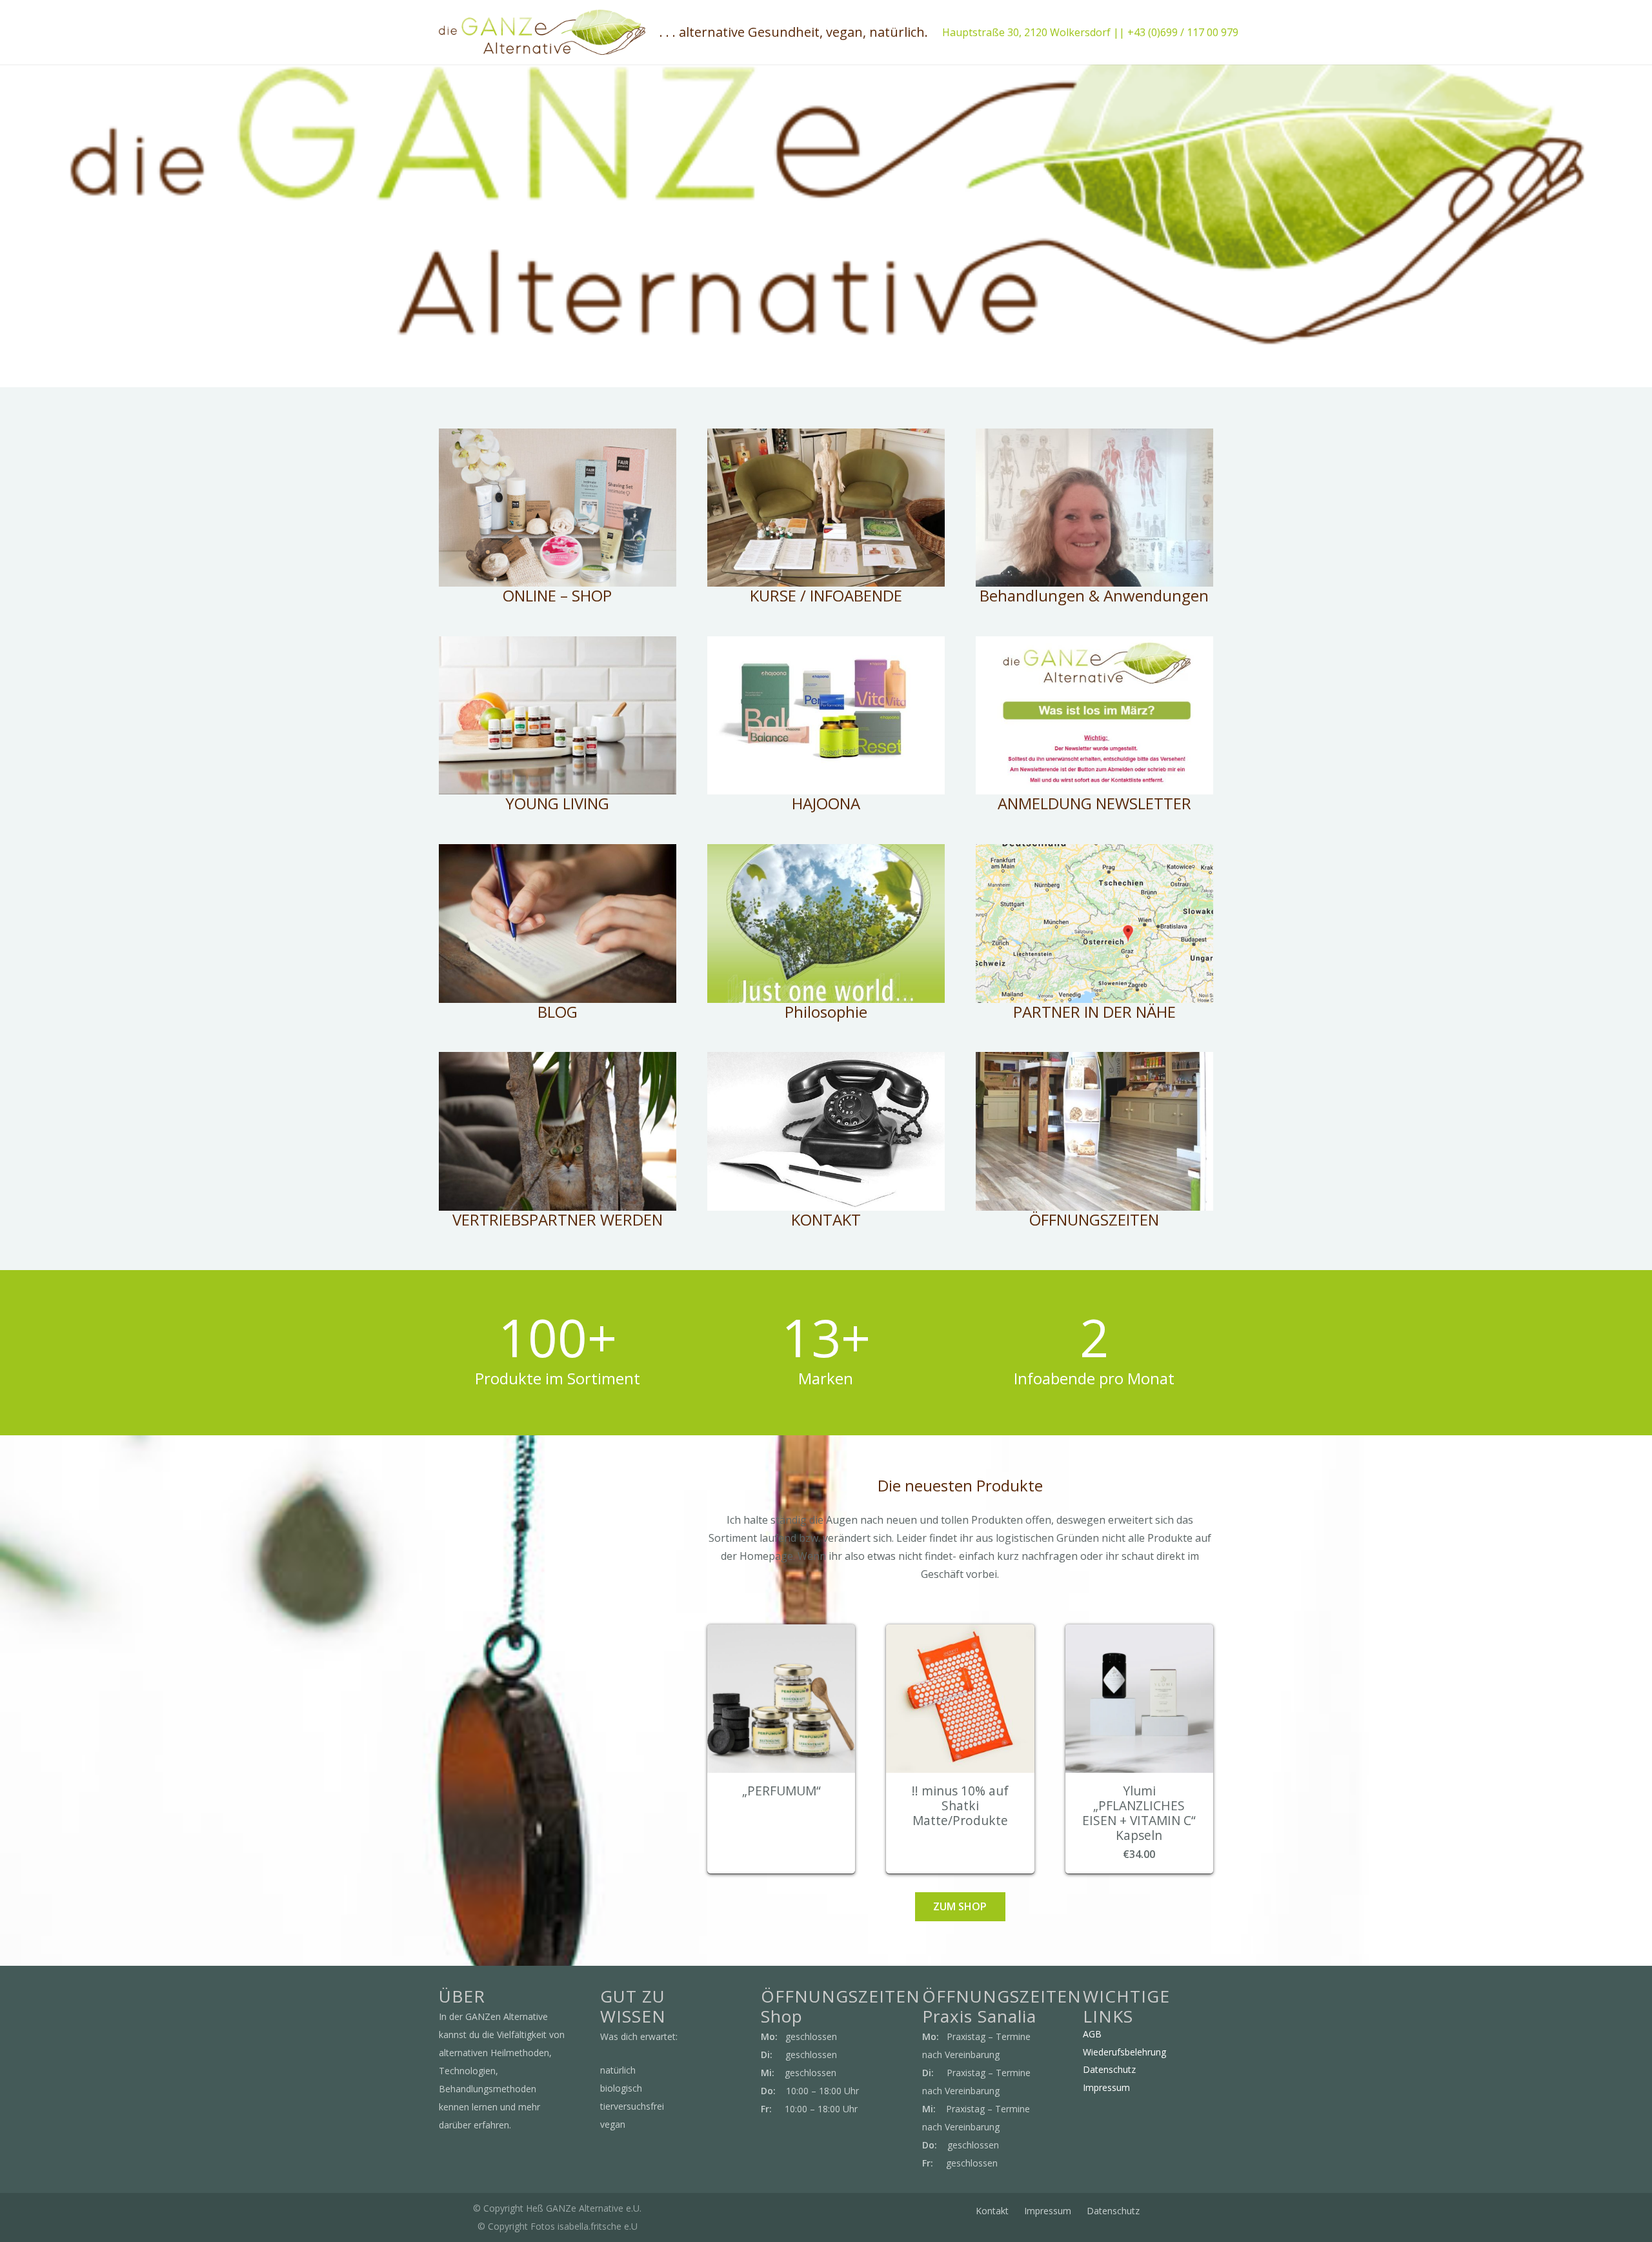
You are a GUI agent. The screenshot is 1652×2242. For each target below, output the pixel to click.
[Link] (542, 32)
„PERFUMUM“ (781, 1791)
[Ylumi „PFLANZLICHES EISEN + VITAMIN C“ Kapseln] (1139, 1633)
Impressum (1106, 2087)
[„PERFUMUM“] (781, 1633)
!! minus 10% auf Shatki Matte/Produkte (960, 1805)
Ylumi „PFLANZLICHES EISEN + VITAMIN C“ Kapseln (1139, 1813)
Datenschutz (1109, 2069)
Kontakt (992, 2211)
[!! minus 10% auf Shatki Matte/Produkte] (960, 1633)
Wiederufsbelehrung (1124, 2052)
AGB (1092, 2034)
